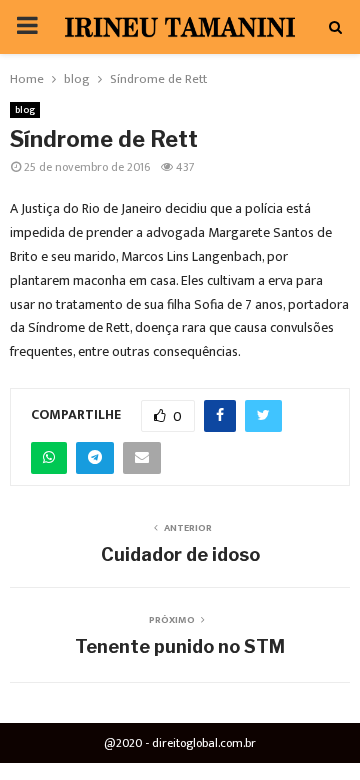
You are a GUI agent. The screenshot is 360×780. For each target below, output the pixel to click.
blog (25, 110)
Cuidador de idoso (180, 554)
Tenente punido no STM (180, 646)
